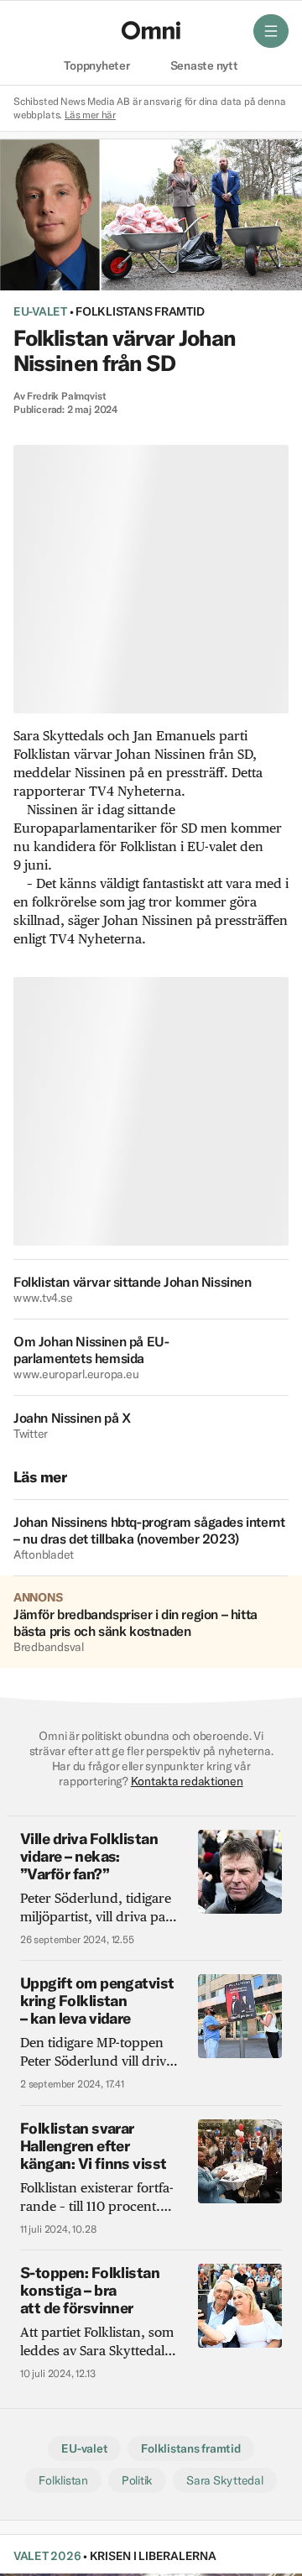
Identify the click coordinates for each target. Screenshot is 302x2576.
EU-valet (40, 311)
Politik (137, 2480)
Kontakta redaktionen (187, 1781)
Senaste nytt (204, 66)
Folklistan (63, 2480)
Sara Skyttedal (224, 2480)
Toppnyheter (96, 66)
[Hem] (151, 30)
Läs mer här (90, 115)
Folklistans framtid (140, 311)
